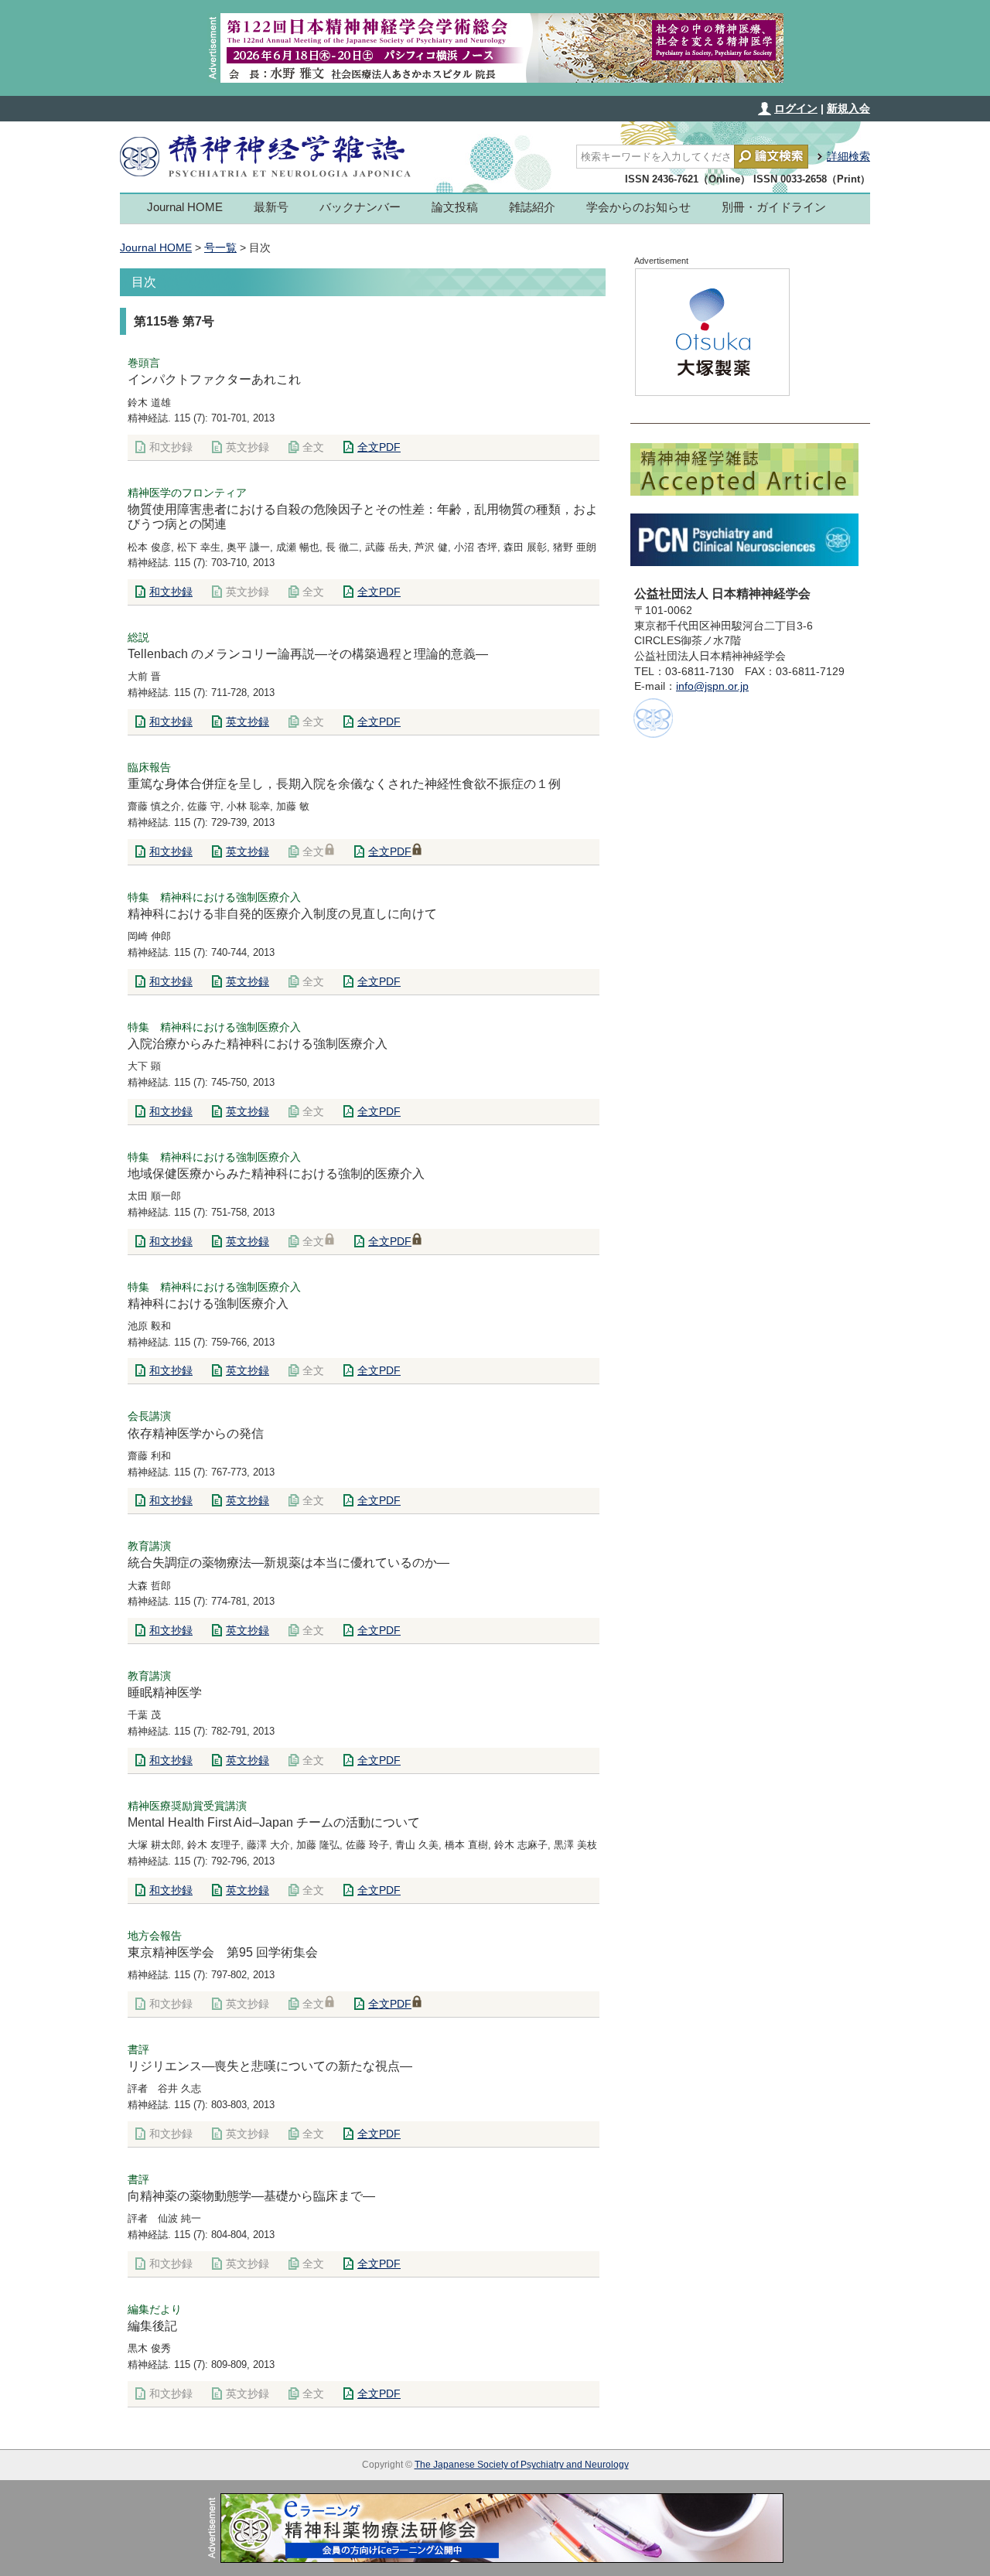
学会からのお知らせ (638, 207)
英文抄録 (247, 722)
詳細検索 (848, 156)
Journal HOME (185, 207)
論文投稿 (455, 207)
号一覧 (220, 247)
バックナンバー (360, 207)
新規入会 (848, 108)
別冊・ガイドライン (774, 207)
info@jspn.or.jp (712, 686)
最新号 (271, 207)
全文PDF (379, 447)
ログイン (796, 108)
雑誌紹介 (532, 207)
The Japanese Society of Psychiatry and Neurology (522, 2465)
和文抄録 (171, 592)
